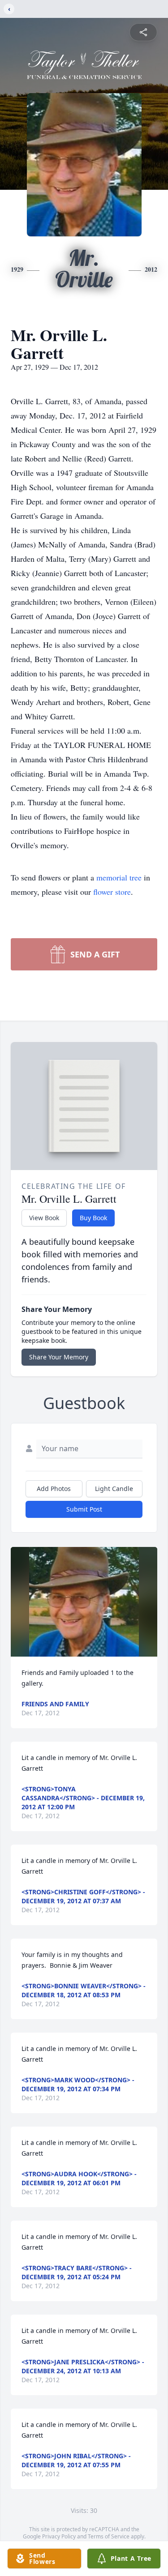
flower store (112, 892)
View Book (44, 1218)
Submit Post (84, 1509)
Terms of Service (109, 2536)
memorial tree (119, 877)
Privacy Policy (59, 2536)
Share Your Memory (59, 1357)
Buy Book (93, 1218)
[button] (84, 1602)
